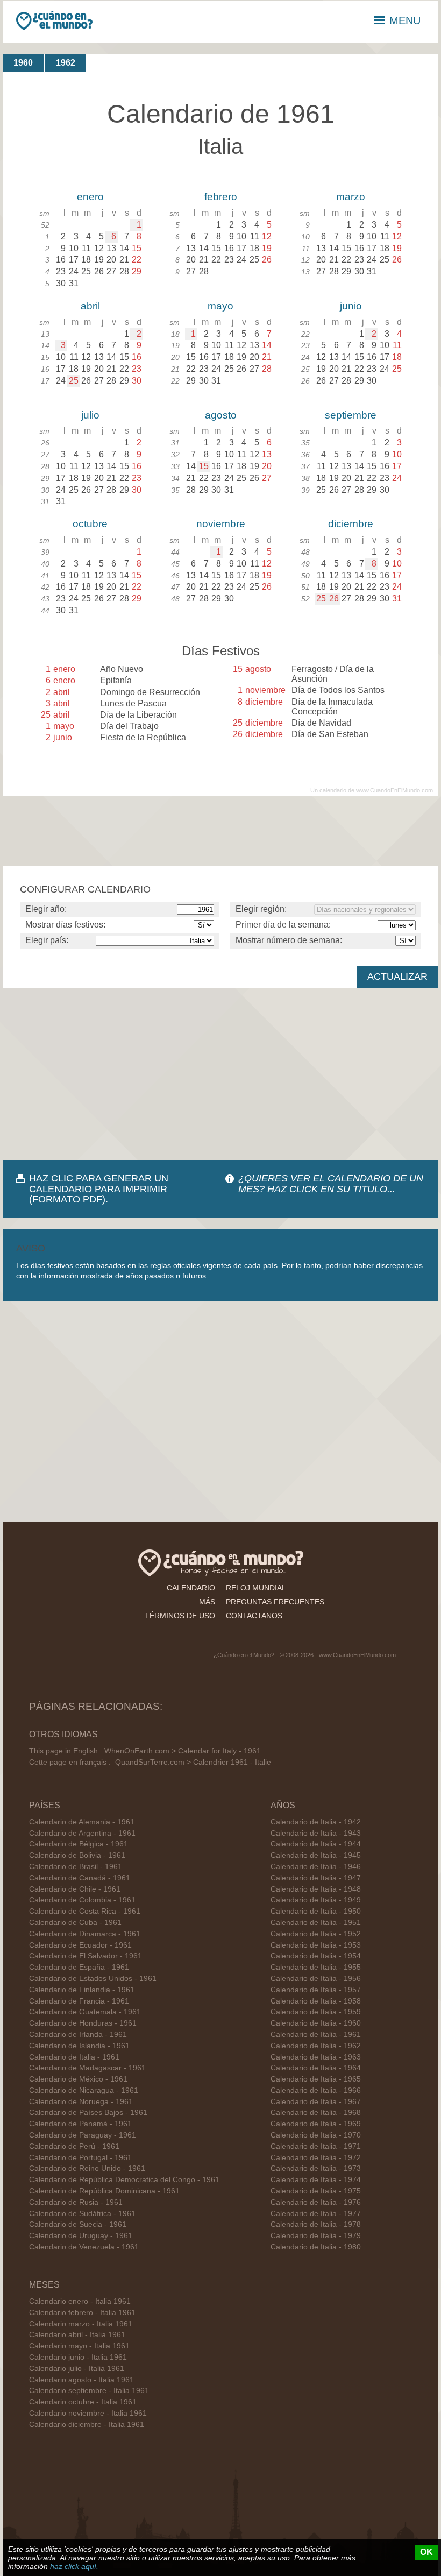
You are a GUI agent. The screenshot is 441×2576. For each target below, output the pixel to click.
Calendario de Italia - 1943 (316, 1833)
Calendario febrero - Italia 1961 (82, 2313)
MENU (405, 20)
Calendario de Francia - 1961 (79, 2001)
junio (351, 306)
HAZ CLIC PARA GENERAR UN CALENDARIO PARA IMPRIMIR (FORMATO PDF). (99, 1188)
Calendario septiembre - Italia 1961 (89, 2391)
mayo (220, 306)
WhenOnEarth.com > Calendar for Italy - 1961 (183, 1751)
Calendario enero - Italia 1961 (80, 2301)
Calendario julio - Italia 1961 (77, 2369)
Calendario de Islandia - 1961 (79, 2046)
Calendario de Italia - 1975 (316, 2191)
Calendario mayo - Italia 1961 (79, 2346)
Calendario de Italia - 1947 (316, 1878)
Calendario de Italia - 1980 (316, 2247)
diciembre (351, 524)
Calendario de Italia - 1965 (316, 2079)
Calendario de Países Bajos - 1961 (88, 2113)
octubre (90, 524)
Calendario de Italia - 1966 (316, 2090)
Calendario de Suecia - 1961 (78, 2224)
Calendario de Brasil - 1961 (76, 1867)
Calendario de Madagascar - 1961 (87, 2068)
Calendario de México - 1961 (78, 2079)
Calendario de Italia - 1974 (316, 2180)
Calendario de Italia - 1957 (316, 1990)
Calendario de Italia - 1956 (316, 1979)
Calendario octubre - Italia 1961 (83, 2402)
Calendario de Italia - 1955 (316, 1967)
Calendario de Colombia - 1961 (82, 1900)
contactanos (254, 1616)
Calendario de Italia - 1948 (316, 1889)
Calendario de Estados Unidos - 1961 (93, 1979)
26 (334, 599)
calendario (191, 1588)
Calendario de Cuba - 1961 (75, 1923)
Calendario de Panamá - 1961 (80, 2124)
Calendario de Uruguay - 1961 (81, 2236)
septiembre (351, 415)
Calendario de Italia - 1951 (316, 1923)
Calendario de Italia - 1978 (316, 2224)
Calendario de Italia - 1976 (316, 2202)
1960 (23, 63)
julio (90, 415)
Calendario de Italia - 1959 (316, 2012)
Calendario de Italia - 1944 (316, 1844)
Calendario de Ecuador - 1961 (80, 1945)
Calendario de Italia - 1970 (316, 2135)
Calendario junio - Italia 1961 (78, 2357)
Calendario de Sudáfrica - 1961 (82, 2214)
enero (90, 197)
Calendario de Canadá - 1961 (80, 1878)
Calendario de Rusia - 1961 (76, 2202)
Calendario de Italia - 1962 (316, 2046)
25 (74, 381)
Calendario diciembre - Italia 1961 (87, 2425)
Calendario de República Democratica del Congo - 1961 (124, 2180)
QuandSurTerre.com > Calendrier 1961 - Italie (193, 1762)
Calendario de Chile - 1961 (75, 1889)
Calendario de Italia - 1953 (316, 1945)
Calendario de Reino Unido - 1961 (87, 2168)
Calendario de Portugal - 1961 (80, 2158)
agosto (221, 415)
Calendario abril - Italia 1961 (77, 2335)
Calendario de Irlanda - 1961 (78, 2034)
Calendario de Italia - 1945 (316, 1855)
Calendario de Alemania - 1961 (82, 1822)
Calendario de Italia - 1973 (316, 2168)
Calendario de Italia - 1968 (316, 2113)
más (207, 1602)
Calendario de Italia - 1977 (316, 2214)
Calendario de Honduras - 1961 (83, 2023)
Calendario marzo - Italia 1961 (81, 2324)
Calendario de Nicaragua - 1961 (84, 2090)
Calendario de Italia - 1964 (316, 2068)
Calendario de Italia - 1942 (316, 1822)
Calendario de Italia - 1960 (316, 2023)
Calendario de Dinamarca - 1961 (85, 1934)
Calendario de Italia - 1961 (74, 2057)
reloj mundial (256, 1588)
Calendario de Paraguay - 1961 (83, 2135)
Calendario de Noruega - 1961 (81, 2102)
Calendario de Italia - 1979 (316, 2236)
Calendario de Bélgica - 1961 (79, 1844)
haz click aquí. (74, 2566)
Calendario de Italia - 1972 (316, 2158)
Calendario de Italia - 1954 (316, 1956)
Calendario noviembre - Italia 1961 (88, 2413)
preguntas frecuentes (275, 1602)
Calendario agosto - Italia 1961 (81, 2380)
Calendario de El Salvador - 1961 (86, 1956)
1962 (66, 63)
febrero (221, 197)
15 (204, 466)
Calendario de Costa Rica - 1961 (85, 1911)
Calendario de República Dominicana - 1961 (104, 2191)
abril (90, 306)
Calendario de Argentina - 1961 (82, 1833)
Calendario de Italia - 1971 (316, 2146)
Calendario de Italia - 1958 (316, 2001)
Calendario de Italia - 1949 (316, 1900)
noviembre (221, 524)
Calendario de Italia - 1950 (316, 1911)
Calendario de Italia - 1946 (316, 1867)
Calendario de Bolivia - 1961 (77, 1855)
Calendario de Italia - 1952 (316, 1934)
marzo (351, 197)
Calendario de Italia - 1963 (316, 2057)
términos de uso (180, 1616)
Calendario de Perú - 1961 (74, 2146)
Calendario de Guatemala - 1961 (85, 2012)
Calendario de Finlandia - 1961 (82, 1990)
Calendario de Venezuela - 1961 (84, 2247)
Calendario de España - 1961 (79, 1967)
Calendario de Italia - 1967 (316, 2102)
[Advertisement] (220, 1074)
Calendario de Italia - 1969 (316, 2124)
